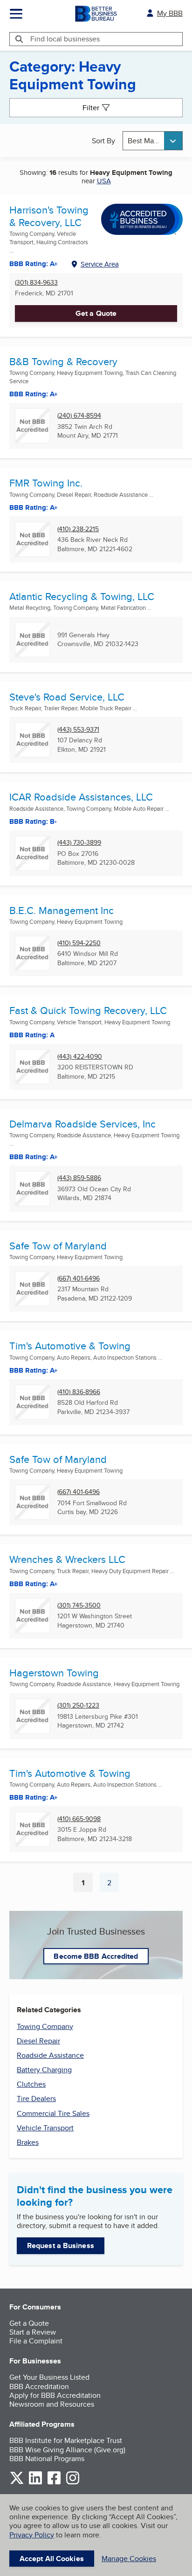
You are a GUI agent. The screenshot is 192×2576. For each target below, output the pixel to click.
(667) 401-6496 (79, 1278)
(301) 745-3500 (79, 1605)
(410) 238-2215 (78, 529)
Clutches (31, 2084)
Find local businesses (65, 39)
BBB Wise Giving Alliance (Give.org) (67, 2450)
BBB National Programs (47, 2459)
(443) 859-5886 (79, 1178)
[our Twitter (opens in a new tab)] (17, 2483)
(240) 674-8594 (79, 416)
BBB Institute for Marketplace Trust (66, 2440)
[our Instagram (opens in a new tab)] (73, 2483)
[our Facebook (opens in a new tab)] (54, 2483)
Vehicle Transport (45, 2128)
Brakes (28, 2142)
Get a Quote (96, 313)
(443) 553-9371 (78, 730)
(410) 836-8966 (79, 1392)
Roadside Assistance (50, 2055)
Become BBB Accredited (96, 1956)
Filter (91, 108)
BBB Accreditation (39, 2386)
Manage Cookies (129, 2559)
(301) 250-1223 (78, 1705)
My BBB (170, 13)
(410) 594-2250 (79, 943)
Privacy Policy (32, 2535)
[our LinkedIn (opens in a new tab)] (35, 2483)
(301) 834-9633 (36, 283)
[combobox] (153, 141)
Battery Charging (44, 2070)
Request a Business (61, 2246)
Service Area (100, 264)
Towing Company (45, 2026)
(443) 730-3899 (79, 843)
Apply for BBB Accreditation (55, 2395)
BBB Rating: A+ (34, 1370)
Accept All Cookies (52, 2559)
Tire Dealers (36, 2099)
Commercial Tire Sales (53, 2113)
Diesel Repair (38, 2041)
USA (104, 181)
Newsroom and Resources (52, 2404)
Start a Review (33, 2332)
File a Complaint (36, 2341)
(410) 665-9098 (79, 1819)
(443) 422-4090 (80, 1057)
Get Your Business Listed (49, 2377)
